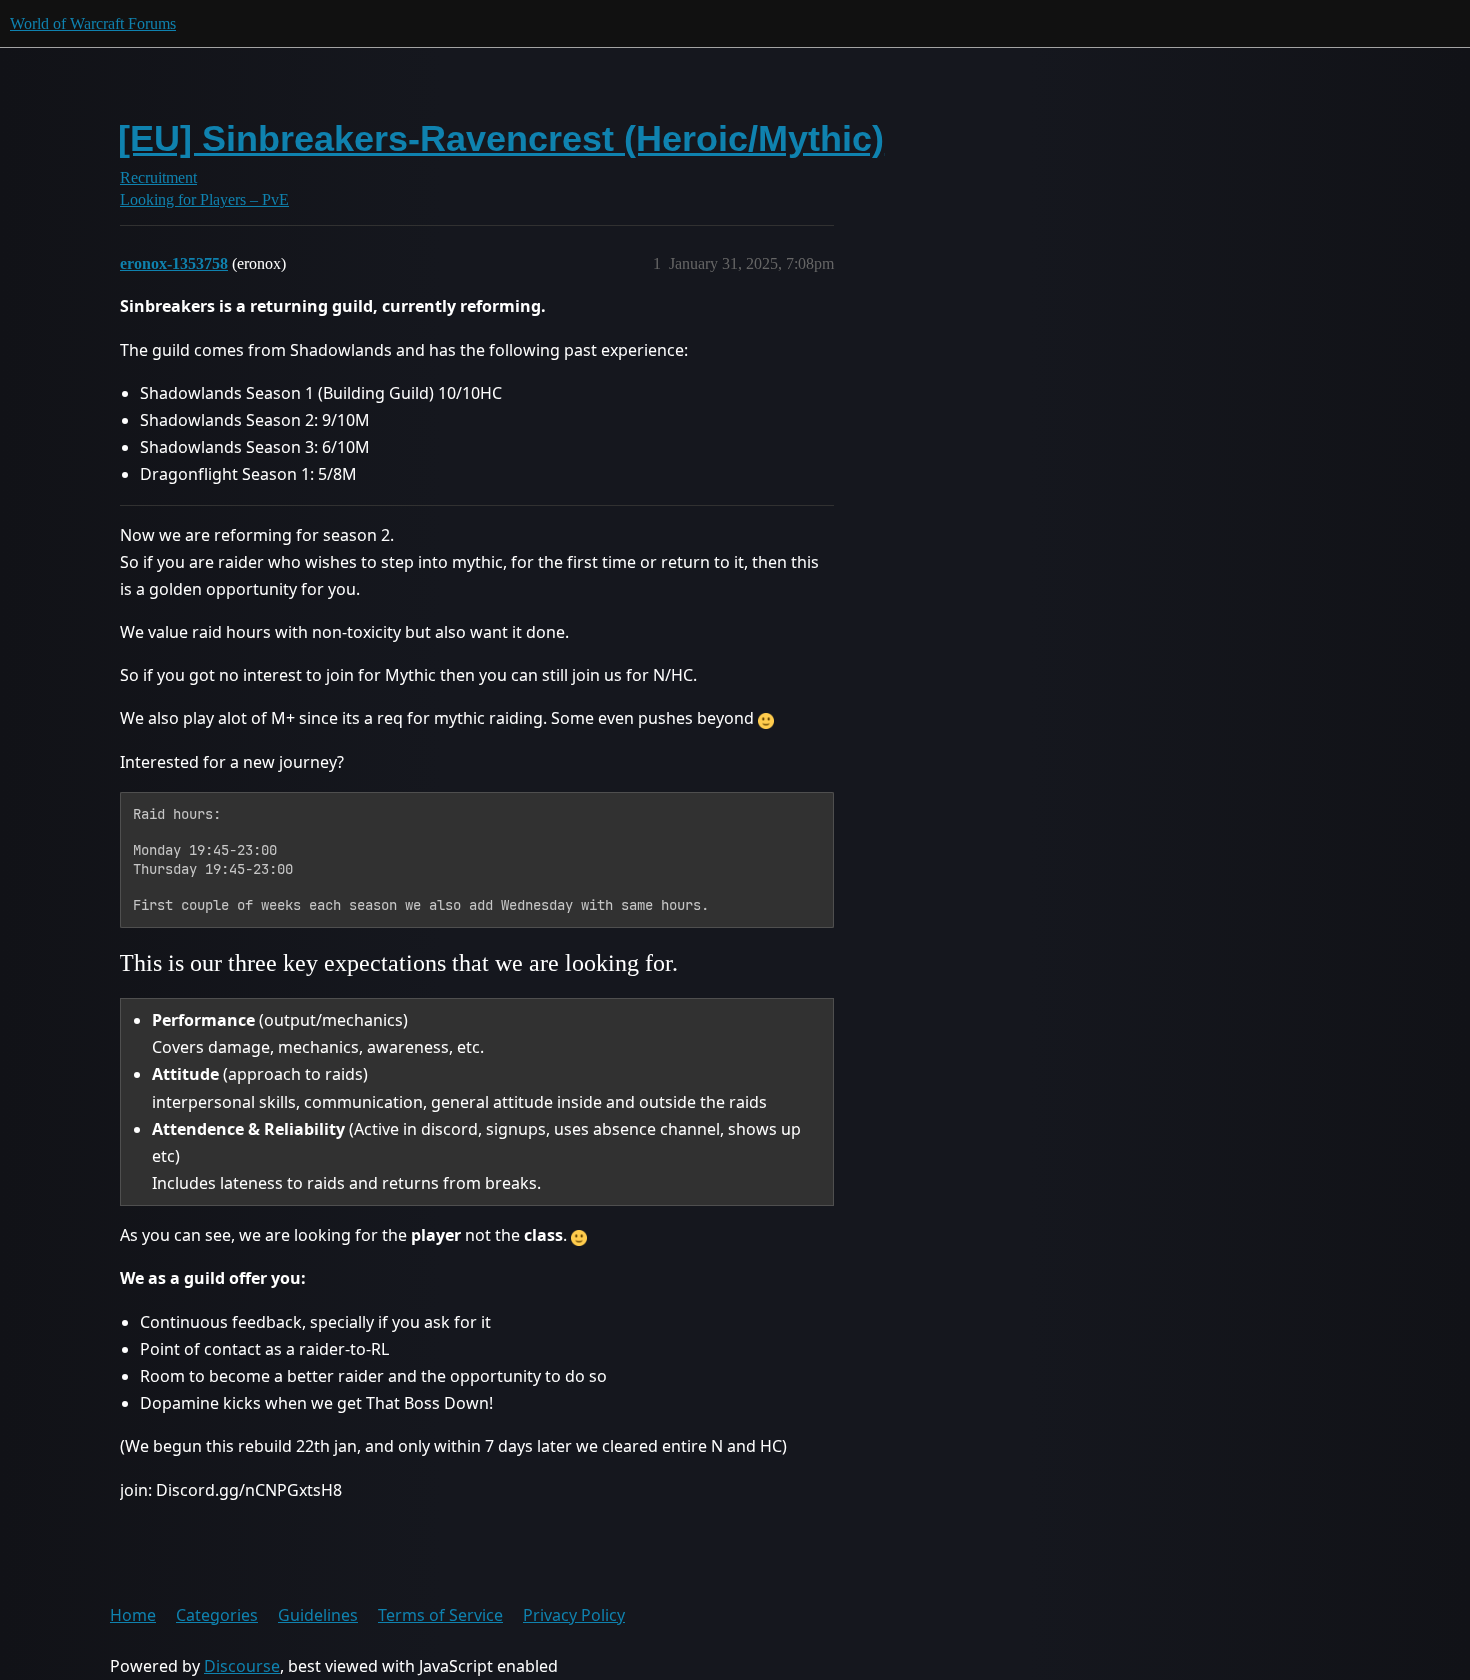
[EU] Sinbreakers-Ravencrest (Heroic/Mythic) (501, 138)
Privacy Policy (574, 1615)
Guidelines (318, 1615)
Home (133, 1615)
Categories (217, 1615)
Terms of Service (440, 1615)
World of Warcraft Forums (93, 23)
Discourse (242, 1666)
